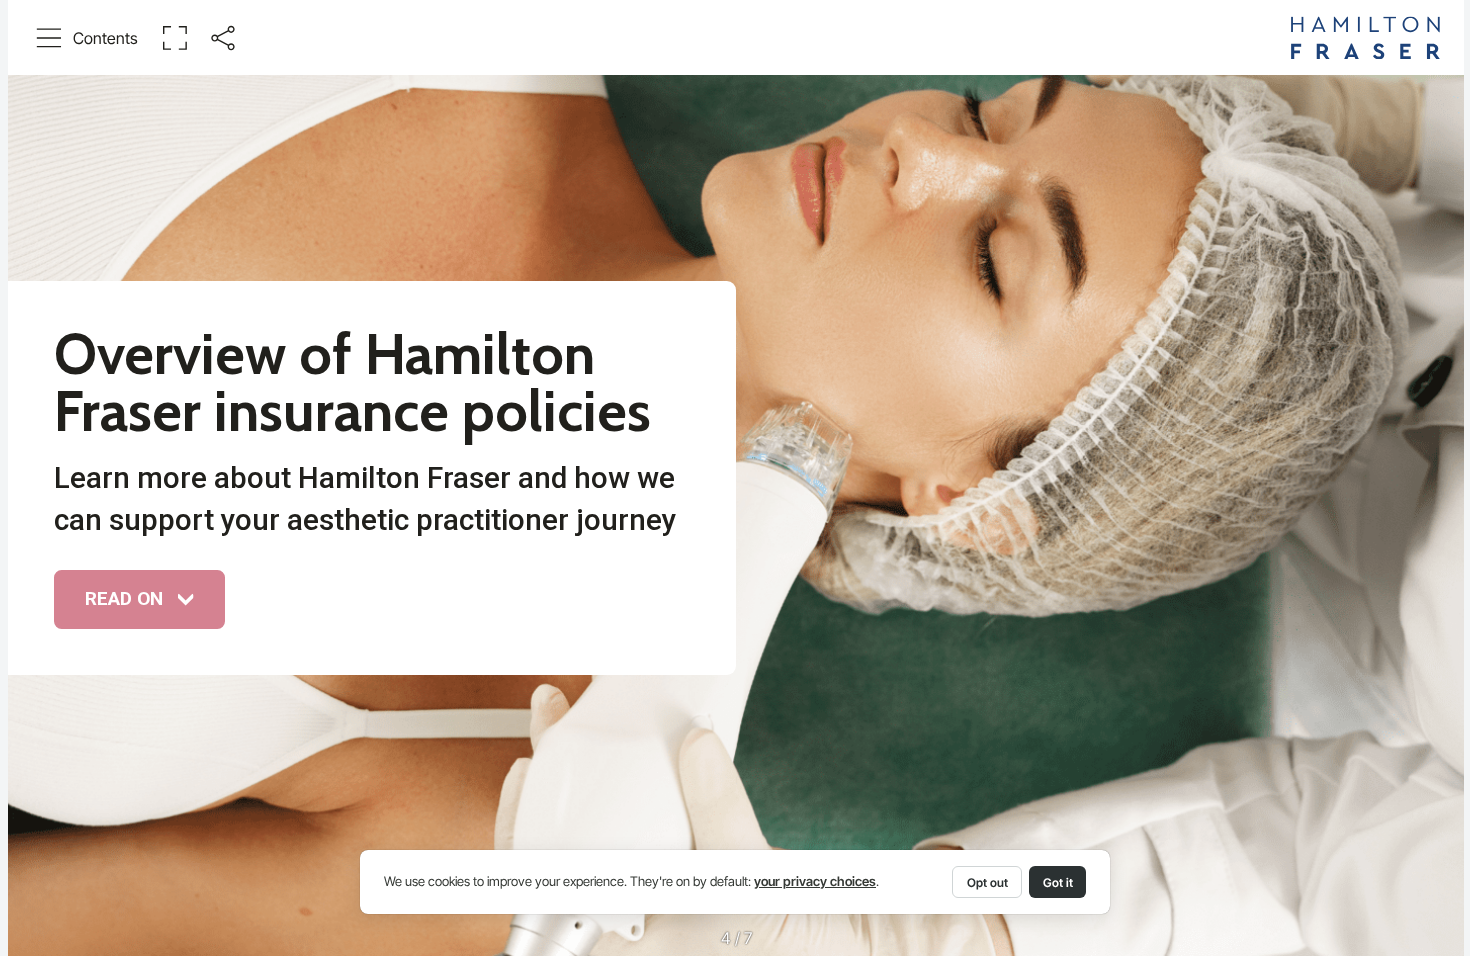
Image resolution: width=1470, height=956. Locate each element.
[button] (87, 38)
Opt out (987, 882)
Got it (1058, 882)
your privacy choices (815, 881)
